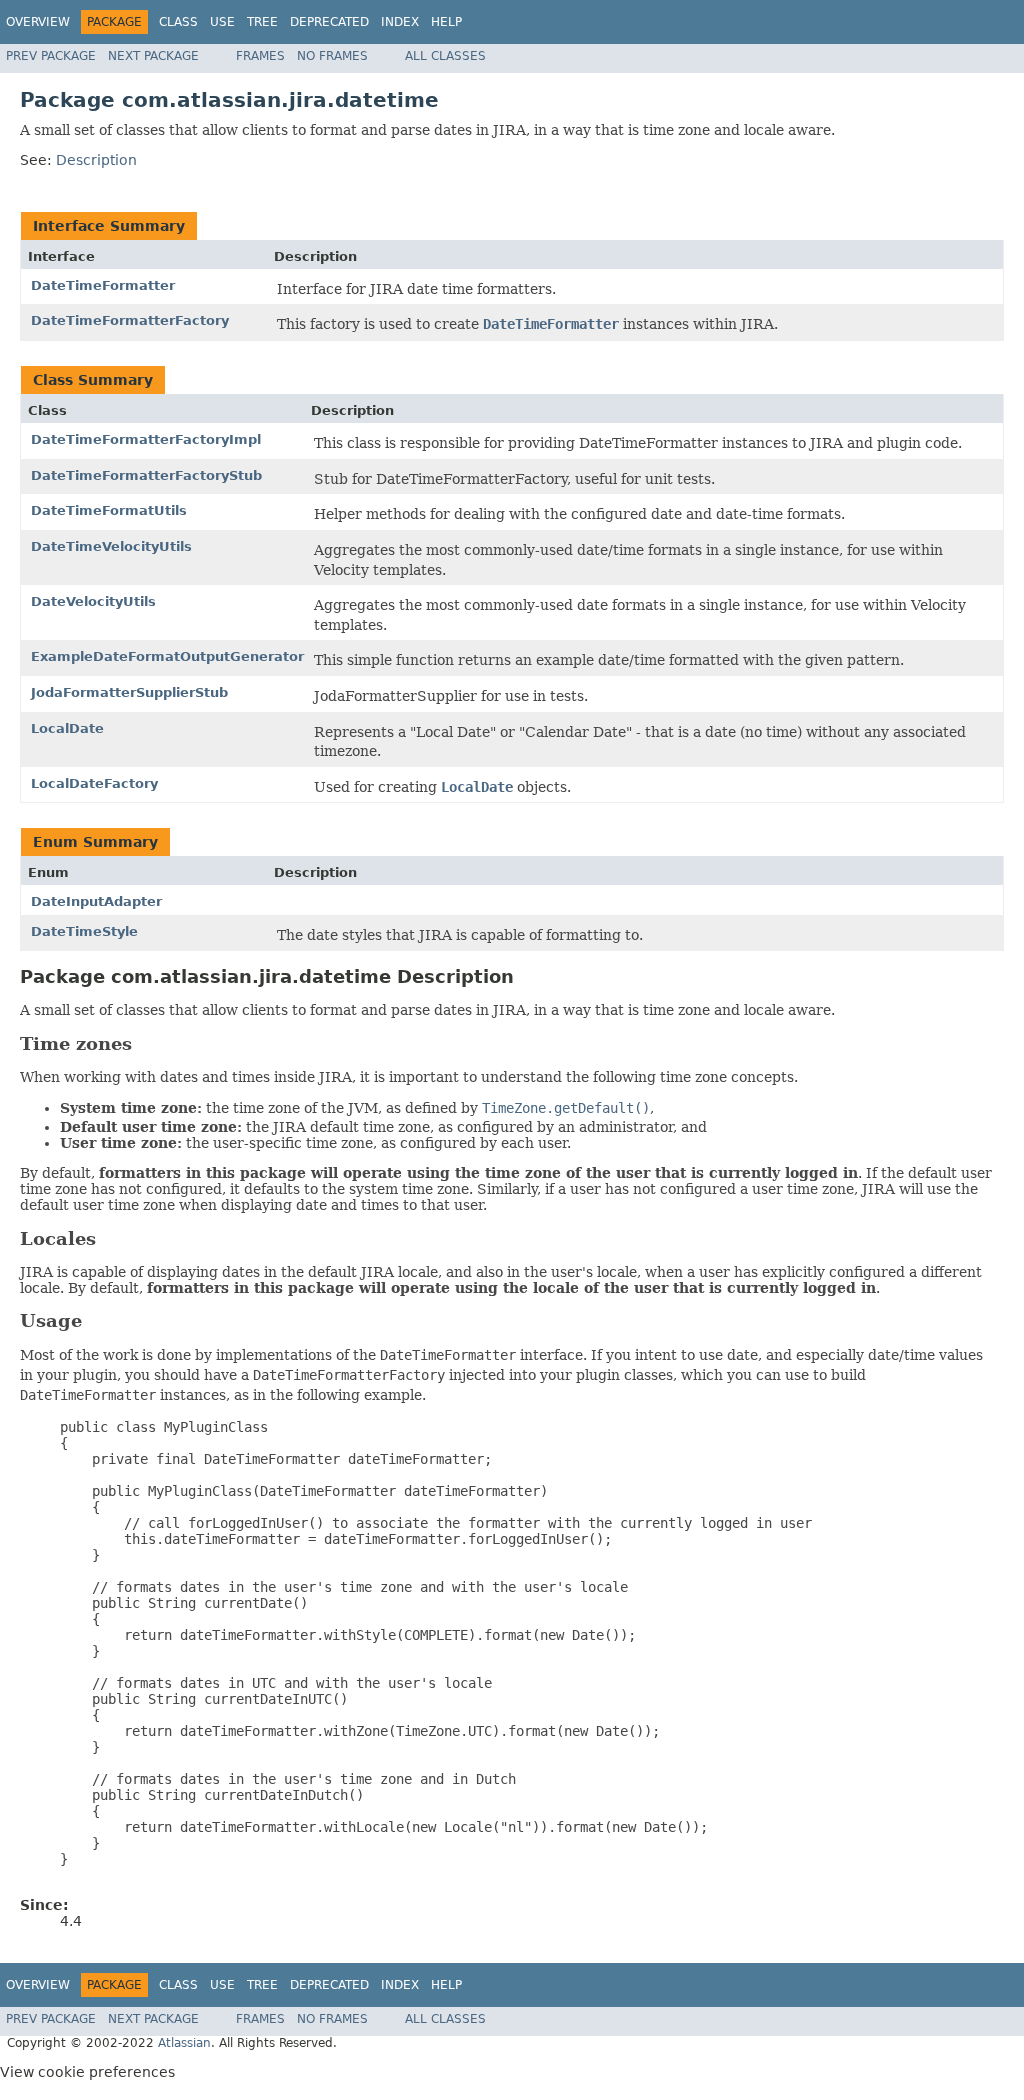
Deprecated (329, 22)
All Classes (445, 56)
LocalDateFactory (94, 783)
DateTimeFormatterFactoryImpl (146, 439)
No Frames (332, 56)
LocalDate (67, 728)
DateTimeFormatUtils (109, 510)
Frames (260, 56)
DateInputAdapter (96, 901)
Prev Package (51, 56)
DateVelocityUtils (93, 601)
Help (446, 22)
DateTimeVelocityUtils (111, 546)
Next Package (153, 56)
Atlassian (184, 2043)
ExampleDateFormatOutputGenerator (167, 656)
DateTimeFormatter (103, 285)
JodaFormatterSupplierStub (129, 692)
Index (400, 22)
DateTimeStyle (84, 931)
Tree (262, 22)
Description (96, 160)
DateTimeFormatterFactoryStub (146, 475)
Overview (38, 22)
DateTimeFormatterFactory (130, 320)
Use (222, 22)
